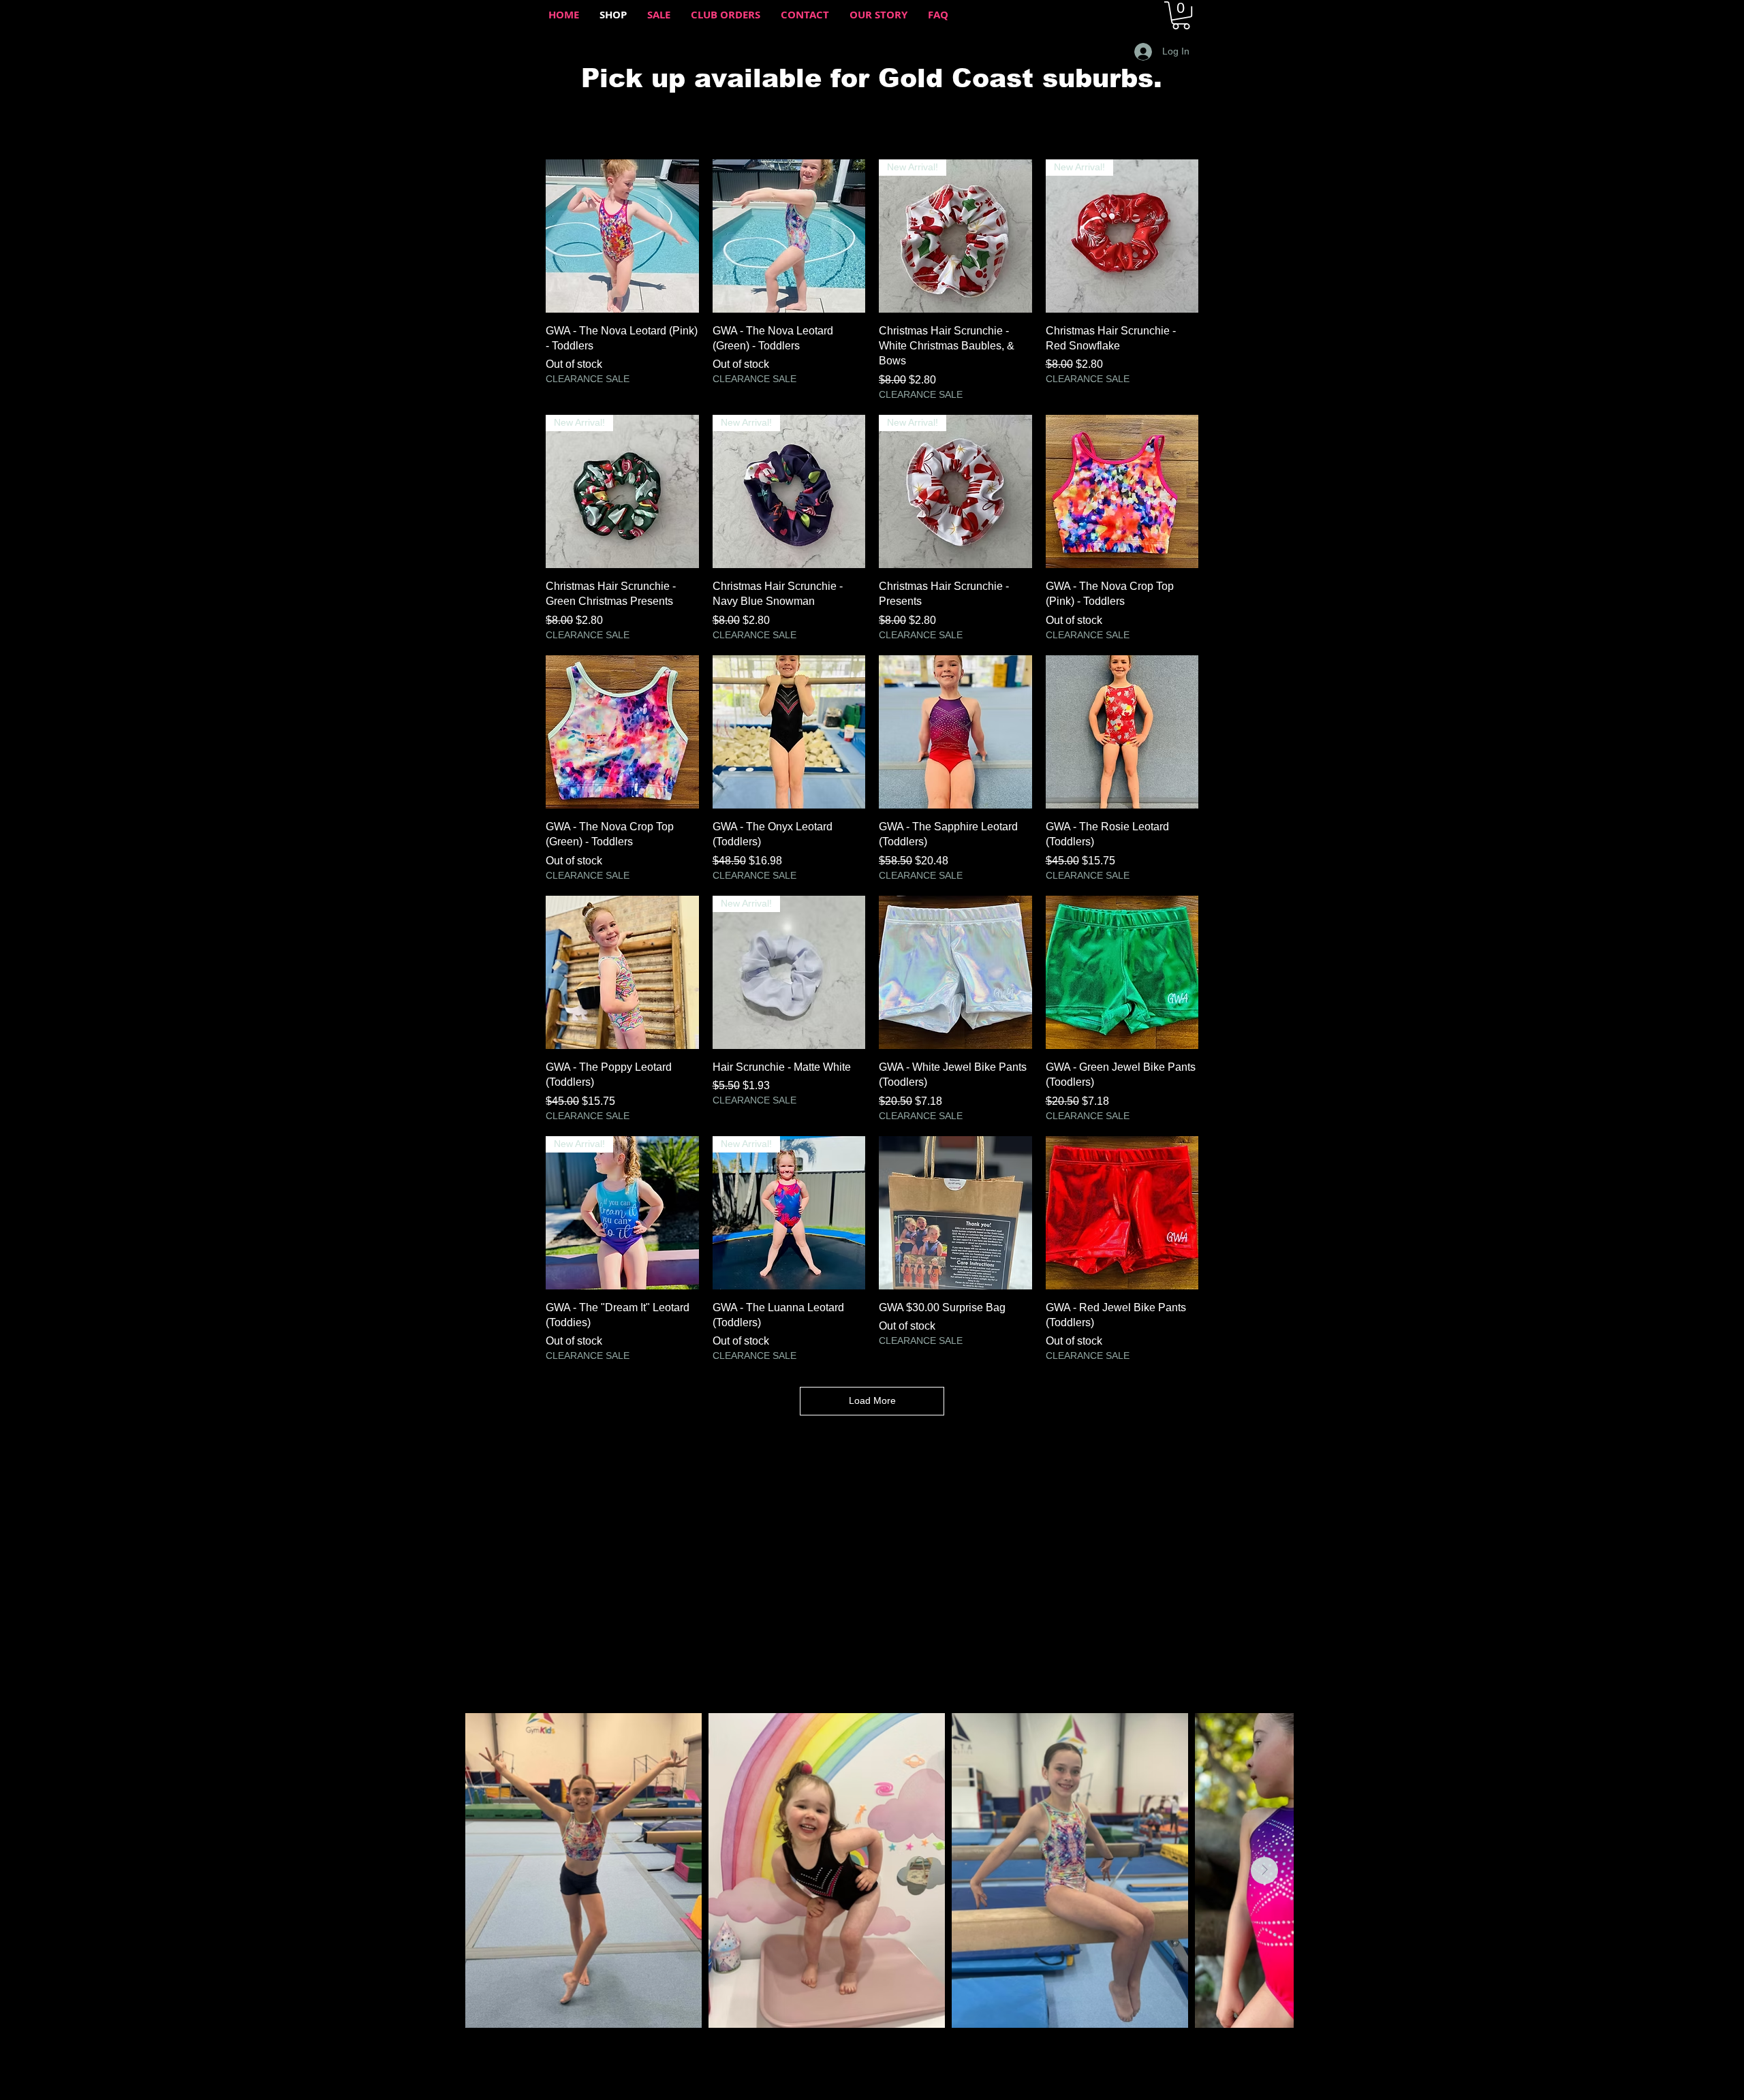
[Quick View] (622, 236)
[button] (1181, 15)
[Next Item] (1264, 1870)
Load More (872, 1400)
